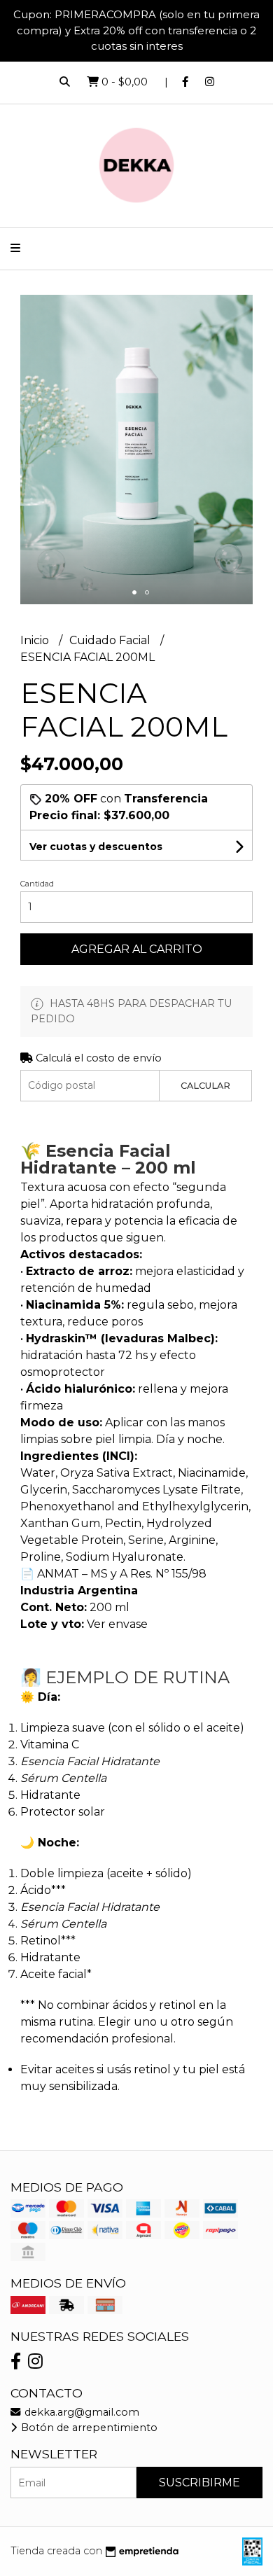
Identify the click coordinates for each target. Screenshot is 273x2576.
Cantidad (37, 884)
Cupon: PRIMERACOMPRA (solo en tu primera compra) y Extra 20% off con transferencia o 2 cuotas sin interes (136, 30)
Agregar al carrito (137, 949)
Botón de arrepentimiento (88, 2428)
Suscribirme (199, 2483)
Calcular (205, 1086)
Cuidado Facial (111, 640)
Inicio (36, 640)
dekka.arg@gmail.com (80, 2412)
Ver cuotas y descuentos (96, 847)
